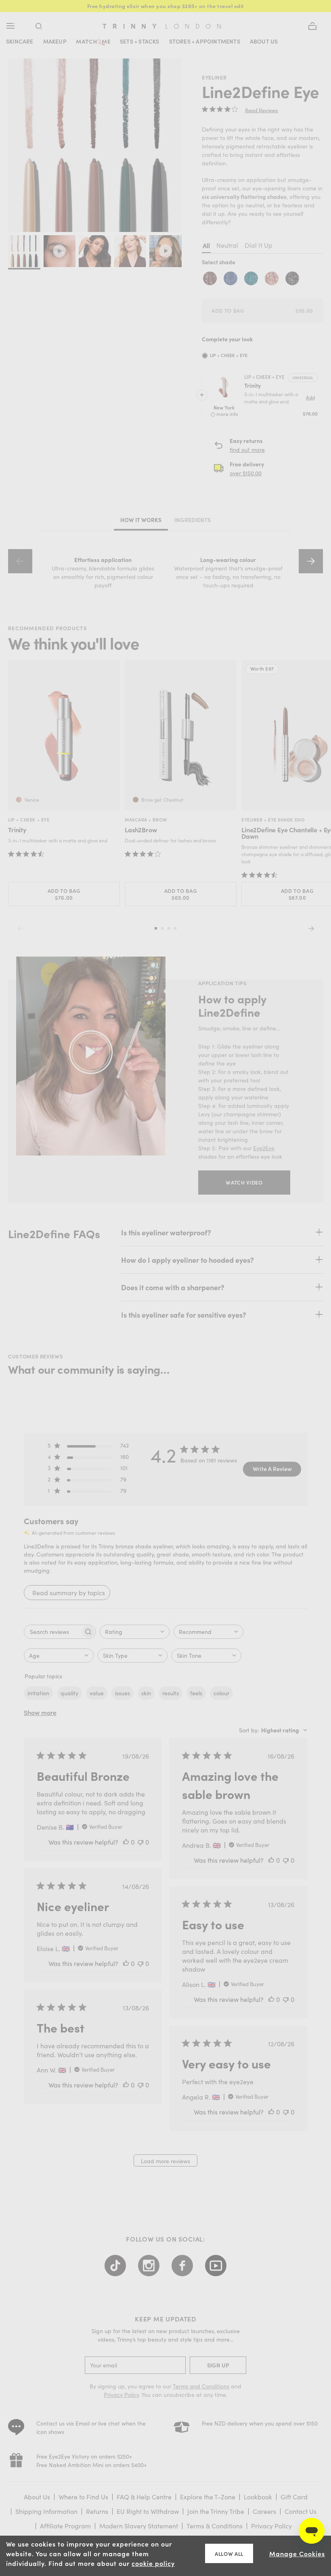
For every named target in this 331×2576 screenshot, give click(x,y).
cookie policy (153, 2563)
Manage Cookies (297, 2553)
